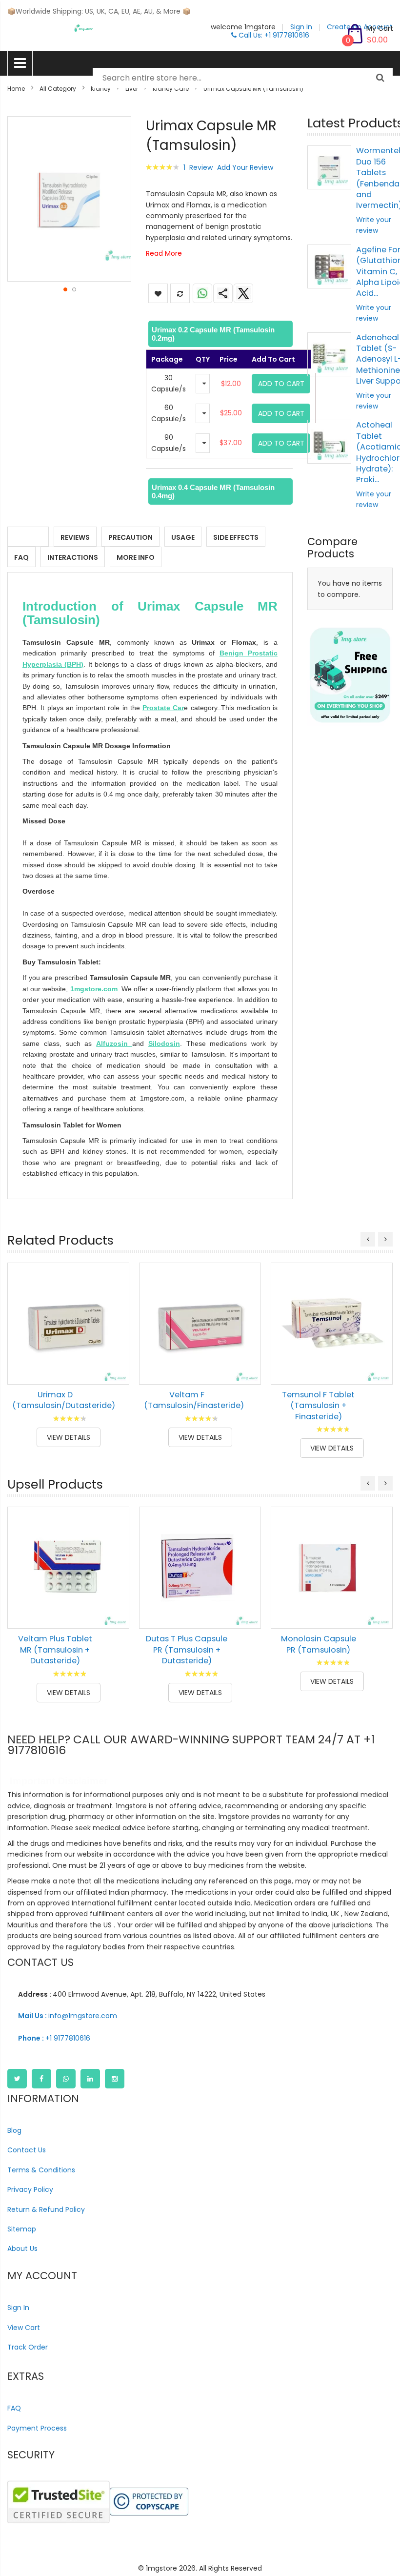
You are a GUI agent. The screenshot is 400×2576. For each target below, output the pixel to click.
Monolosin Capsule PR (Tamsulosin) (319, 1644)
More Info (136, 557)
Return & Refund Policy (46, 2209)
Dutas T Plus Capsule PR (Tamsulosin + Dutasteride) (187, 1650)
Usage (183, 537)
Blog (14, 2130)
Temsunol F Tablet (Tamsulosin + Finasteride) (318, 1406)
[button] (65, 289)
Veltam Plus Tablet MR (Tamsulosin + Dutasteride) (55, 1650)
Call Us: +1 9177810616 (273, 35)
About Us (22, 2249)
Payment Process (37, 2428)
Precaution (130, 537)
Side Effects (236, 537)
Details (28, 537)
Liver (132, 89)
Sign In (18, 2308)
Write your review (374, 225)
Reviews (75, 537)
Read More (164, 253)
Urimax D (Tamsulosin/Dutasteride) (64, 1400)
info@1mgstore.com (68, 2016)
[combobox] (243, 78)
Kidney (101, 89)
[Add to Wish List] (115, 1348)
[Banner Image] (350, 675)
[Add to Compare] (115, 1370)
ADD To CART (281, 384)
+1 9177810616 (54, 2038)
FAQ (21, 557)
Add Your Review (245, 167)
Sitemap (22, 2229)
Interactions (73, 557)
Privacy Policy (30, 2189)
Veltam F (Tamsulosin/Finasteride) (194, 1400)
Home (16, 89)
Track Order (28, 2347)
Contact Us (27, 2150)
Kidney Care (171, 89)
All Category (58, 89)
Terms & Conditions (41, 2170)
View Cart (24, 2328)
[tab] (219, 334)
